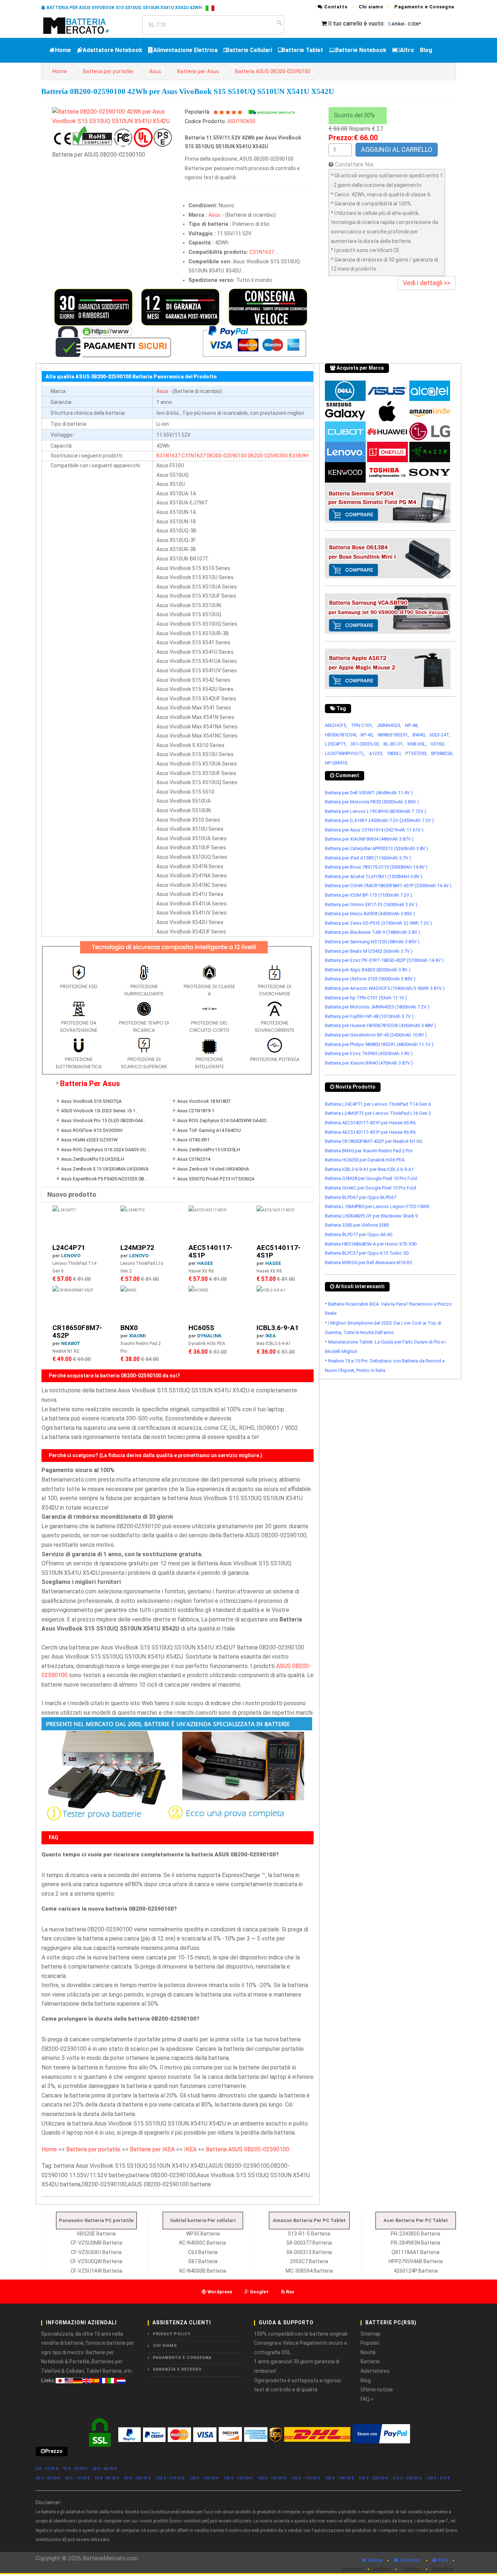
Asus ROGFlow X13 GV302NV (92, 1130)
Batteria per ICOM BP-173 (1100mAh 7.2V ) (369, 895)
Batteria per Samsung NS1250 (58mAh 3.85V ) (372, 942)
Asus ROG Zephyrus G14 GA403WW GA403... (223, 1120)
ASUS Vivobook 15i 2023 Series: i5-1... (100, 1111)
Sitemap (371, 2334)
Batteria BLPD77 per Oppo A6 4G (359, 1234)
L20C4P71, (336, 744)
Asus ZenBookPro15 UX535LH (209, 1150)
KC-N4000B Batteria (203, 2271)
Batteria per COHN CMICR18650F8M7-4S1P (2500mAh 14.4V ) (388, 886)
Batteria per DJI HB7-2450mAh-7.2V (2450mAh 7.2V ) (379, 820)
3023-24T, (440, 735)
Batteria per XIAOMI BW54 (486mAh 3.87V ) (369, 839)
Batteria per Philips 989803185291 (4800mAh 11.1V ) (379, 1044)
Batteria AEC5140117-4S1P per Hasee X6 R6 (370, 1123)
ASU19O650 (241, 121)
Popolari (370, 2343)
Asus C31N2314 (194, 1159)
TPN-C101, (362, 725)
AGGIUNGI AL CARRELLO (397, 150)
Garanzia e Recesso (177, 2369)
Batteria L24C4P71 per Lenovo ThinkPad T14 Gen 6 (378, 1104)
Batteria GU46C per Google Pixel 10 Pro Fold (371, 1188)
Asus (155, 72)
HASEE (205, 1263)
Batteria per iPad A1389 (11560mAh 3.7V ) (368, 858)
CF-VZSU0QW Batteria (96, 2261)
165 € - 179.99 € (306, 2478)
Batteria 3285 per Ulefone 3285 (357, 1225)
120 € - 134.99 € (204, 2478)
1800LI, (394, 753)
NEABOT (71, 1343)
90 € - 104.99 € (138, 2478)
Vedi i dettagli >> (427, 283)
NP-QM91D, (337, 763)
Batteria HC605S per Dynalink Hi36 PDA (365, 1160)
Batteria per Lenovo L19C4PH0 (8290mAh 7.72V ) (375, 811)
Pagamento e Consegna (424, 7)
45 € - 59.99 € (48, 2478)
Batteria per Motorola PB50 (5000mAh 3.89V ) (372, 802)
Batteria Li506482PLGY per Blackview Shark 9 (371, 1216)
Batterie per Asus (198, 72)
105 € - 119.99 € (170, 2478)
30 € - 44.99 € (105, 2469)
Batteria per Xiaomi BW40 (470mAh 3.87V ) (369, 1063)
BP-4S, (367, 735)
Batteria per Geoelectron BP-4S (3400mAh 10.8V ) (376, 1035)
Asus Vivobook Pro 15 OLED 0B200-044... (104, 1120)
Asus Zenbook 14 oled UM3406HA (213, 1169)
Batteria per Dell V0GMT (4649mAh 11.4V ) (369, 793)
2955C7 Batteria (309, 2261)
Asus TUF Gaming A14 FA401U (209, 1130)
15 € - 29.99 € (75, 2469)
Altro (407, 50)
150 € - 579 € (438, 2478)
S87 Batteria (203, 2261)
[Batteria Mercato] (84, 25)
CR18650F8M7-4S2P (77, 1332)
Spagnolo (352, 2569)
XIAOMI (138, 1336)
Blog (426, 50)
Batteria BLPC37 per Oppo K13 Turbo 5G (367, 1253)
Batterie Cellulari (249, 50)
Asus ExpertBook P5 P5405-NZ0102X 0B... (104, 1179)
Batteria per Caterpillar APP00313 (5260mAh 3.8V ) (377, 848)
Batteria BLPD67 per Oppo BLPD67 (361, 1197)
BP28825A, (442, 753)
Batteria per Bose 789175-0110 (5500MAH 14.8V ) (376, 867)
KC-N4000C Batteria (203, 2243)
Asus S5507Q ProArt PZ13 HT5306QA (216, 1179)
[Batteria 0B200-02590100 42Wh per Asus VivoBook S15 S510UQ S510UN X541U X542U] (113, 116)
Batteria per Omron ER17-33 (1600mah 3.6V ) (371, 904)
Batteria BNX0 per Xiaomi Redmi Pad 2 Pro (369, 1151)
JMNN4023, (389, 725)
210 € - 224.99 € (407, 2478)
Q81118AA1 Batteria (416, 2252)
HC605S (201, 1328)
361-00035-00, (365, 744)
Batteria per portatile (108, 72)
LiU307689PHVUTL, (345, 753)
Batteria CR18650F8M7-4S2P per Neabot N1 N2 (374, 1141)
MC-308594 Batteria (309, 2271)
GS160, (438, 744)
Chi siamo (371, 7)
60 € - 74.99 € (77, 2478)
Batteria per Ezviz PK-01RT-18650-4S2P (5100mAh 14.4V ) (384, 960)
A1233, (376, 753)
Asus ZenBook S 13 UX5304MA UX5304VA (105, 1169)
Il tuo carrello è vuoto (356, 23)
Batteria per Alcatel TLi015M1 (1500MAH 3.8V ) (374, 876)
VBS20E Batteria (96, 2234)
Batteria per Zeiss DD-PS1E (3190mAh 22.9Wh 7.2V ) (378, 923)
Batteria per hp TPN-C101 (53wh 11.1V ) (366, 998)
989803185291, (393, 735)
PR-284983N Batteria (416, 2243)
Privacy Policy (172, 2334)
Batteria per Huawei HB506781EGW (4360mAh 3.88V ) (380, 1025)
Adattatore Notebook (112, 50)
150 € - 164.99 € (272, 2478)
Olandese (443, 2569)
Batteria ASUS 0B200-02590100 (273, 72)
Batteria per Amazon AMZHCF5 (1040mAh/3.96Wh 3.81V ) (385, 988)
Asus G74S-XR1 (193, 1140)
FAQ (442, 2560)
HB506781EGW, (341, 735)
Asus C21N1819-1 (196, 1111)
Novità (368, 2352)
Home (63, 50)
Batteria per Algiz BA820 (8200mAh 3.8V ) (368, 970)
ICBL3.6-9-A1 (278, 1328)
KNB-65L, (417, 744)
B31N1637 (168, 456)
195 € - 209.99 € (373, 2478)
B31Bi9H (299, 456)
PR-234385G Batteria (416, 2234)
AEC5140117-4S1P (210, 1251)
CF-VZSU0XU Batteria (96, 2252)
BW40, (419, 735)
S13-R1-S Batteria (309, 2234)
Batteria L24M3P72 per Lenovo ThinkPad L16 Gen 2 (378, 1113)
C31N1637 (262, 252)
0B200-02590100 (227, 456)
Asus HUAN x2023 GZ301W (89, 1140)
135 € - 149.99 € (238, 2478)
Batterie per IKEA (152, 2149)
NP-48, (412, 725)
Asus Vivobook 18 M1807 (204, 1101)
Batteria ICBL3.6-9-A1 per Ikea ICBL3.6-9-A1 (369, 1169)
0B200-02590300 (268, 456)
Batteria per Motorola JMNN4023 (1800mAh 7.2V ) (377, 1007)
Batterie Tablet (302, 50)
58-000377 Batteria (309, 2243)
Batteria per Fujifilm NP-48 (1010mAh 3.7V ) (369, 1016)
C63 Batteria (203, 2252)
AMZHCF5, (336, 725)
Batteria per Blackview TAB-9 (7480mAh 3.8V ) (373, 932)
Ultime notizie (377, 2390)
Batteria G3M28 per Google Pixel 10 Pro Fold (371, 1178)
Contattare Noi (354, 164)
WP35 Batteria (203, 2234)
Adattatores (375, 2371)
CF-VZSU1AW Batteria (96, 2271)
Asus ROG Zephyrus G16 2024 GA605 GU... (105, 1150)
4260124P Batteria (416, 2271)
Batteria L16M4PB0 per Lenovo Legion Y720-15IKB (377, 1206)
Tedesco (411, 2569)
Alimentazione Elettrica (185, 50)
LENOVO (71, 1256)
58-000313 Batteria (309, 2252)
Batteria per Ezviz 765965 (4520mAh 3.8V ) (369, 1053)
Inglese (382, 2569)
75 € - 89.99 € (107, 2478)
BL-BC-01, (394, 744)
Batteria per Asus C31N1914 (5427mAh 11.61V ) (374, 830)
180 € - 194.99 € (339, 2478)
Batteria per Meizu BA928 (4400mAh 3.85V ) (370, 914)
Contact (410, 2560)
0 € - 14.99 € (47, 2469)
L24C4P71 (69, 1248)
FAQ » (367, 2399)
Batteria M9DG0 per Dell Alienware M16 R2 (369, 1263)
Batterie (370, 2361)
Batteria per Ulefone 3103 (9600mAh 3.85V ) (370, 979)
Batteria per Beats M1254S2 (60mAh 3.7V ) (369, 951)
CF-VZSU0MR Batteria (96, 2243)
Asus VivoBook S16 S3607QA (91, 1101)
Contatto (335, 7)
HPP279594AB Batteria (416, 2261)
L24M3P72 (137, 1248)
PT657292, (416, 753)
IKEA (271, 1336)
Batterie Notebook (361, 50)
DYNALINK (209, 1336)
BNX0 (129, 1328)
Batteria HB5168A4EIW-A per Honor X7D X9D (371, 1244)
